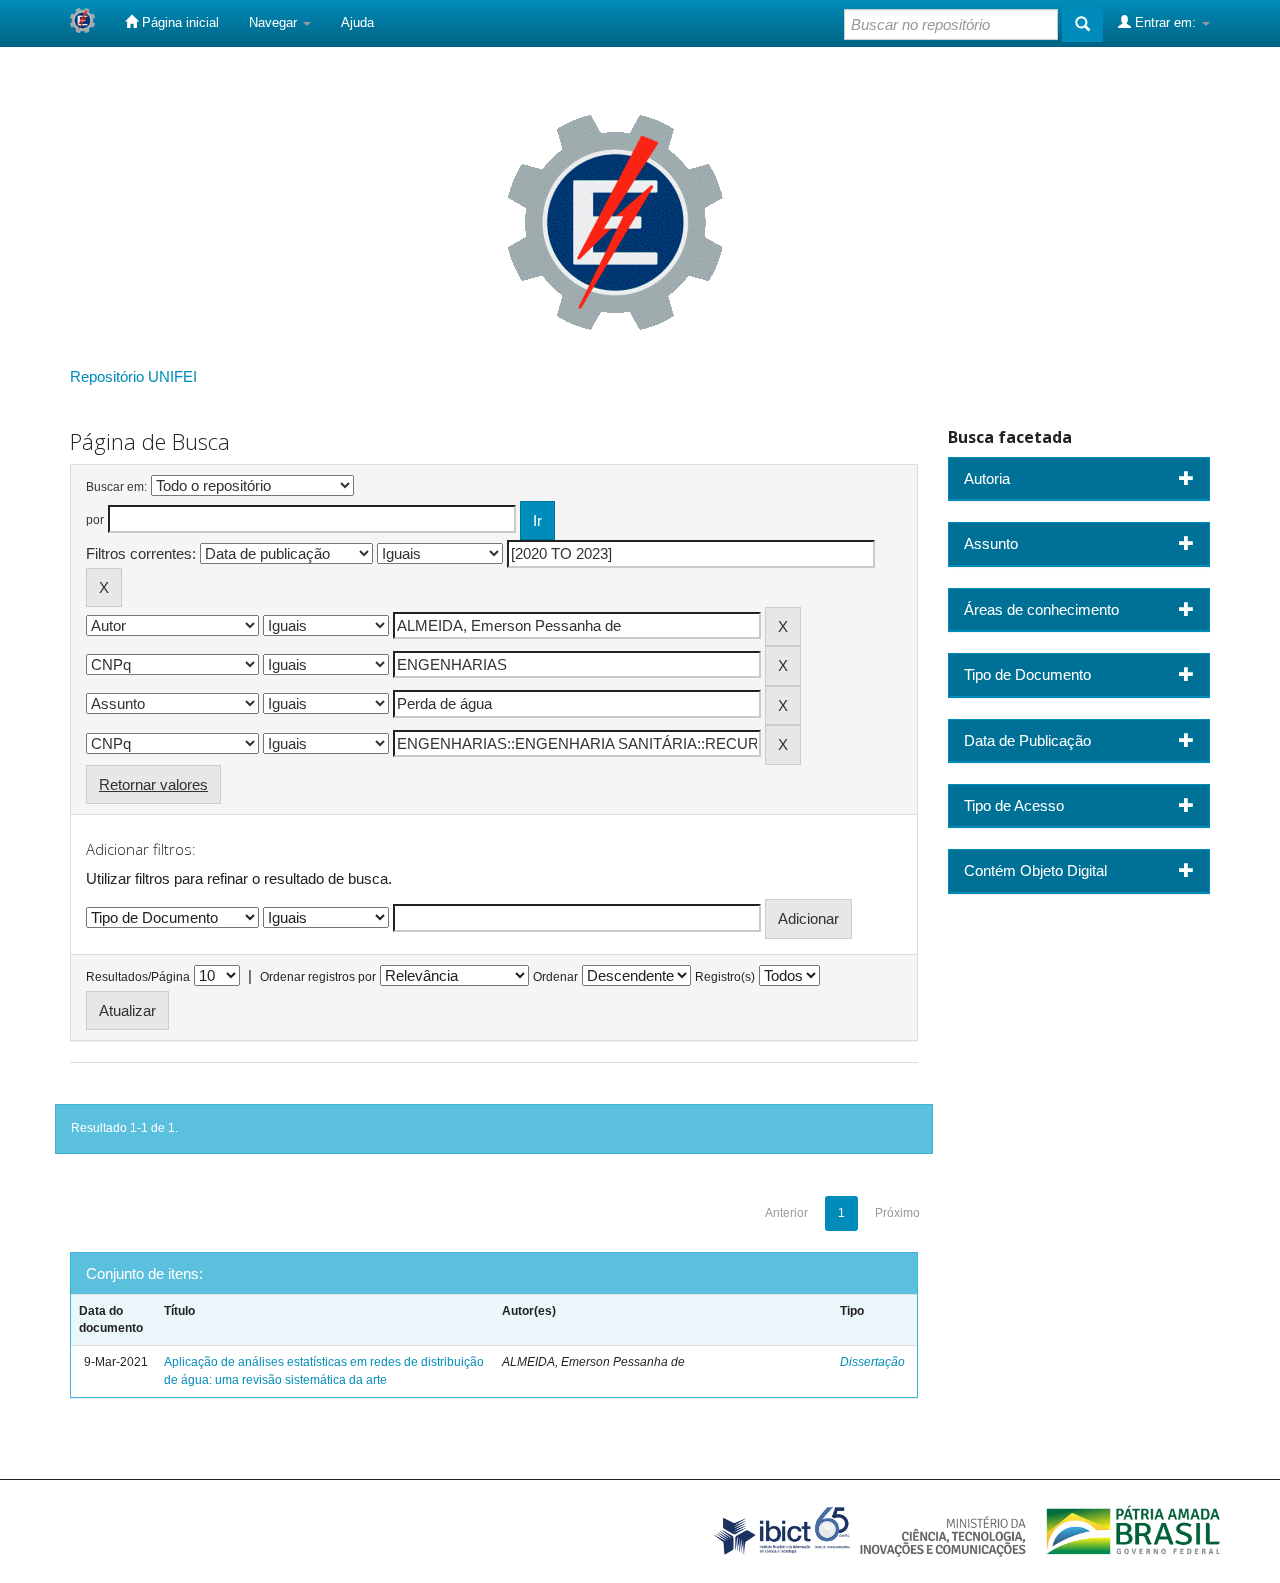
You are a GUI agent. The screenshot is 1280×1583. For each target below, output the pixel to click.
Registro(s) (725, 977)
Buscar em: (116, 487)
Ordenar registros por (318, 977)
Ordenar (555, 977)
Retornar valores (153, 784)
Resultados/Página (138, 977)
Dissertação (872, 1362)
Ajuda (357, 22)
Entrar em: (1165, 22)
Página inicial (178, 22)
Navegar (275, 22)
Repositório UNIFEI (133, 376)
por (95, 520)
